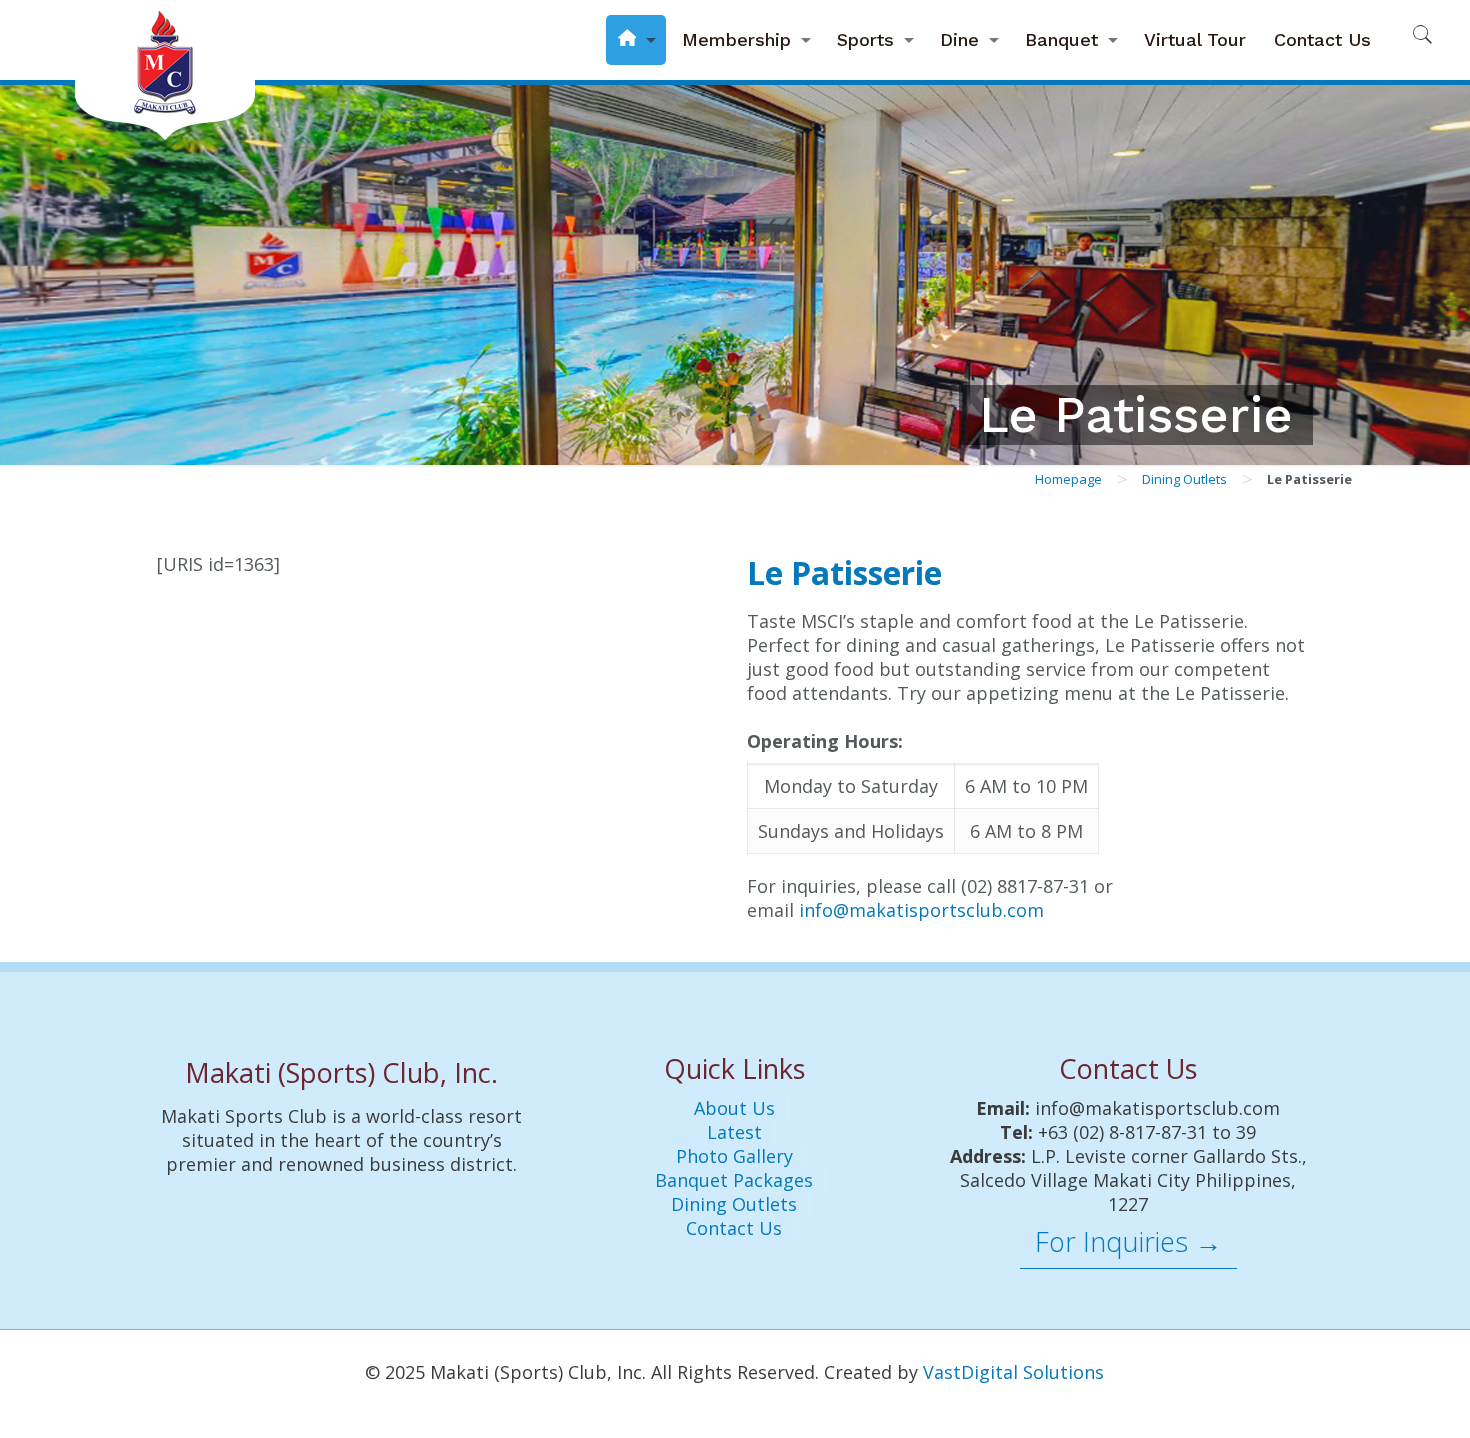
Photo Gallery (734, 1156)
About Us (734, 1108)
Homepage (1068, 479)
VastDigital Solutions (1013, 1372)
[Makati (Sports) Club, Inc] (165, 70)
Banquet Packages (734, 1180)
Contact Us (734, 1228)
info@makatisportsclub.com (921, 910)
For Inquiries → (1128, 1241)
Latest (734, 1132)
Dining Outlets (1184, 479)
